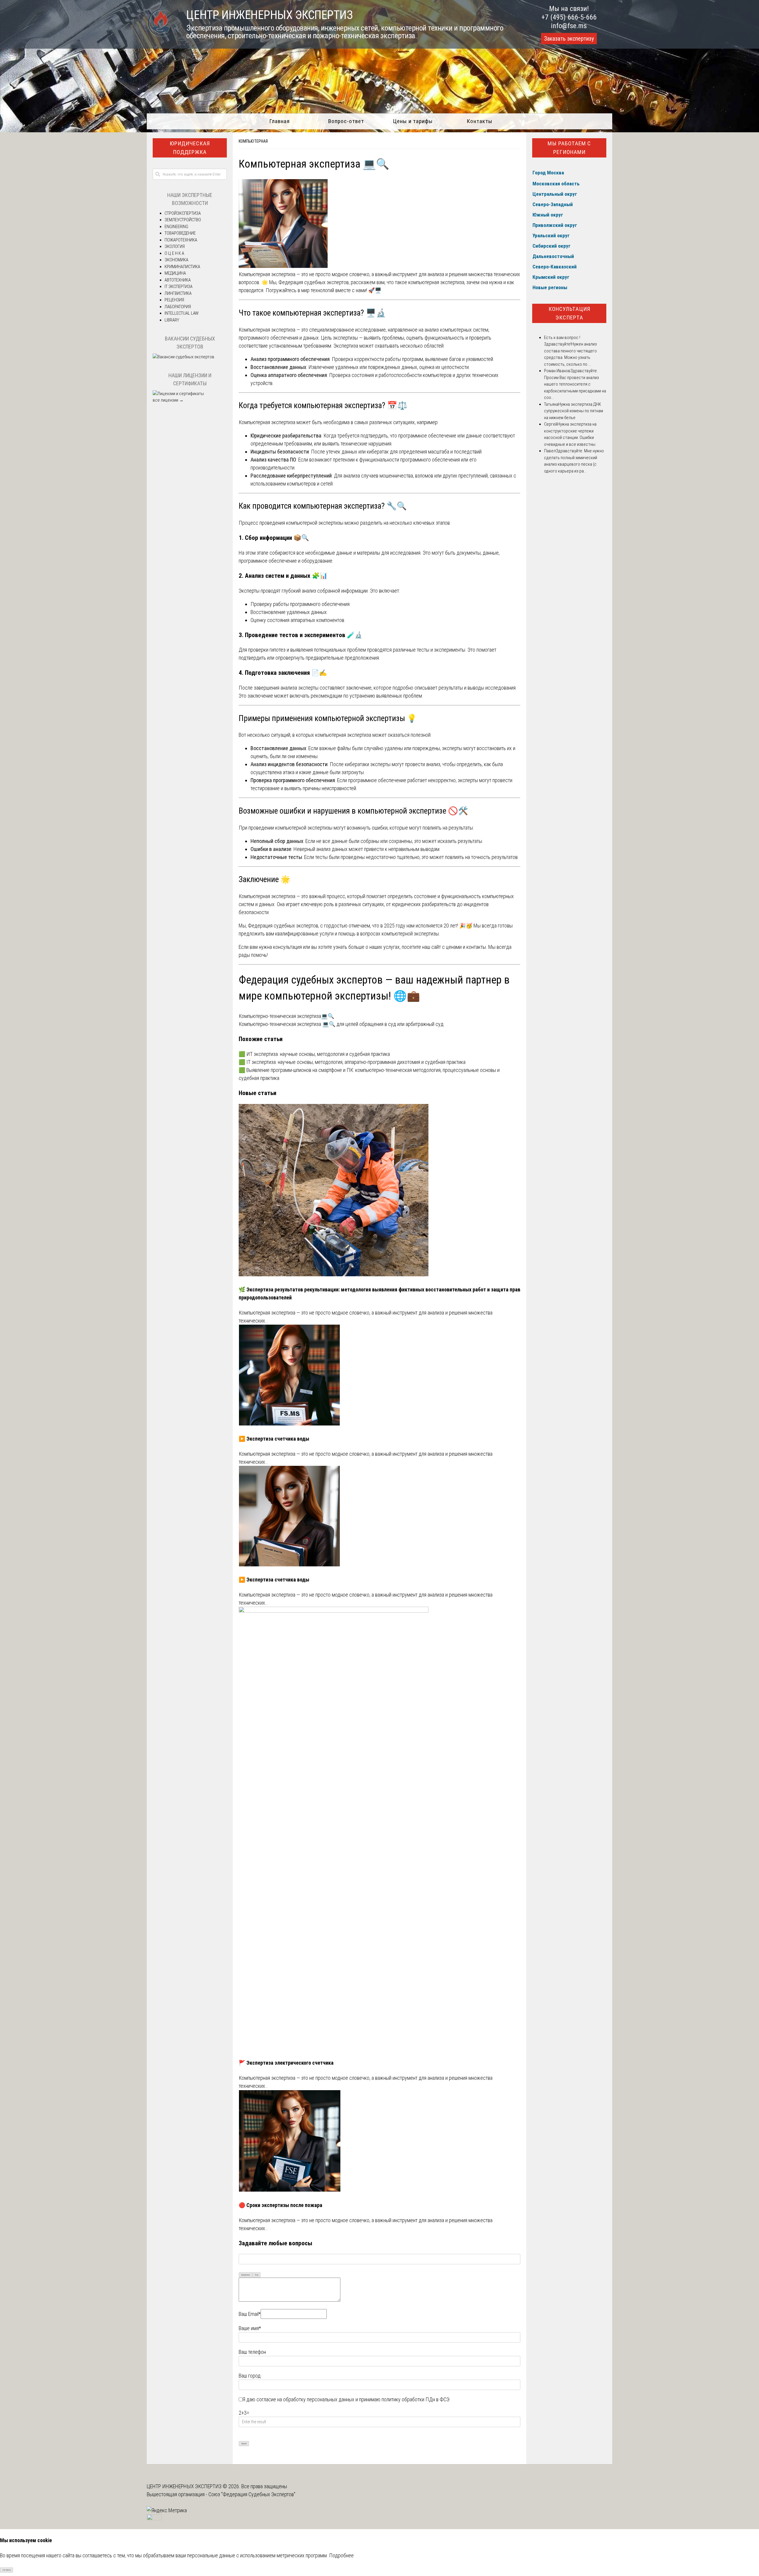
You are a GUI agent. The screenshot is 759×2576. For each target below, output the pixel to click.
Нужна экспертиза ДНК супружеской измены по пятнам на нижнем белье (574, 411)
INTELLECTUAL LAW (182, 313)
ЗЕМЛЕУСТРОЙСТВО (183, 220)
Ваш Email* (250, 2314)
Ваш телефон (252, 2352)
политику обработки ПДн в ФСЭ (416, 2399)
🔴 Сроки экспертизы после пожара (280, 2205)
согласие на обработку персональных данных (305, 2399)
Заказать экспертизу (569, 39)
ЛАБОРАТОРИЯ (178, 307)
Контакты (480, 121)
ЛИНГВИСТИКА (178, 293)
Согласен (7, 2570)
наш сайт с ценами (442, 947)
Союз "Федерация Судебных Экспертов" (252, 2494)
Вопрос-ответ (346, 121)
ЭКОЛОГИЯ (175, 246)
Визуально (246, 2275)
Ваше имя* (250, 2328)
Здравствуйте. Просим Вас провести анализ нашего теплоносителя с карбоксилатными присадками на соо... (575, 384)
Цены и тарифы (413, 121)
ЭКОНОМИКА (176, 260)
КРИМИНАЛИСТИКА (182, 267)
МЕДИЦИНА (175, 273)
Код (257, 2275)
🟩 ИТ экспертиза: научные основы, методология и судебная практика (314, 1054)
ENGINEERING (176, 227)
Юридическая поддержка (190, 148)
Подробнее (341, 2555)
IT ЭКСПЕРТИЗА (178, 287)
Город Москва (548, 173)
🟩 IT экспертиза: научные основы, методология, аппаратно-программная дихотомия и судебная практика (352, 1062)
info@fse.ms (569, 26)
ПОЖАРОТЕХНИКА (181, 240)
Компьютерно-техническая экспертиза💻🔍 (286, 1016)
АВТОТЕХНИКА (178, 280)
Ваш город (250, 2376)
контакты (476, 947)
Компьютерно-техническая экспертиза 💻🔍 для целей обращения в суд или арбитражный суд (341, 1024)
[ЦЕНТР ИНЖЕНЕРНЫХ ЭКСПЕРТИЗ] (159, 36)
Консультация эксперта (569, 313)
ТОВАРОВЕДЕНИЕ (180, 233)
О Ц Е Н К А (174, 253)
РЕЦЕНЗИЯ (174, 300)
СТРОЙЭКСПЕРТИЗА (183, 213)
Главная (279, 121)
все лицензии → (168, 400)
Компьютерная (253, 141)
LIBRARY (172, 320)
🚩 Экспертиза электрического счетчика (286, 2063)
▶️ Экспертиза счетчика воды (274, 1439)
